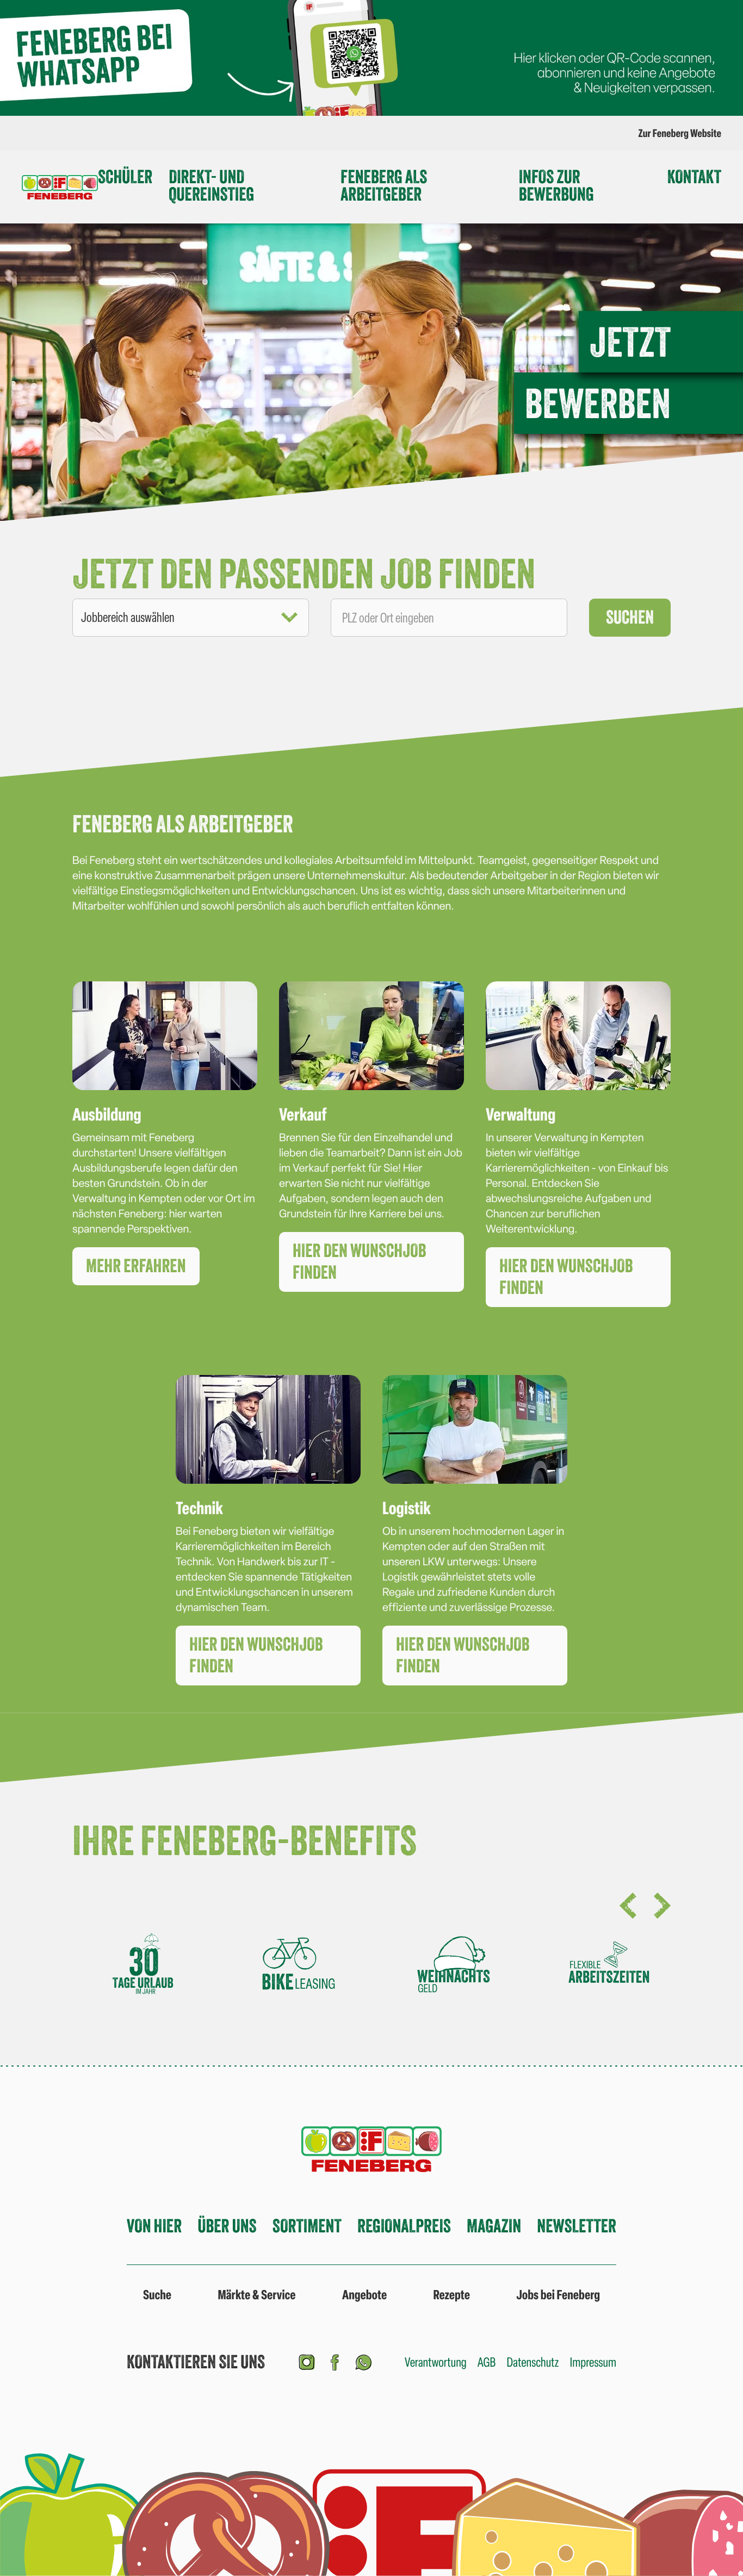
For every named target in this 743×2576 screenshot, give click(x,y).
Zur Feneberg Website (680, 133)
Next (662, 1906)
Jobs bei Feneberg (558, 2295)
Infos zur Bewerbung (556, 186)
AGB (487, 2362)
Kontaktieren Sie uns (196, 2362)
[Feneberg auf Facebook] (335, 2361)
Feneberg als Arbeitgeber (384, 186)
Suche (157, 2295)
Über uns (227, 2226)
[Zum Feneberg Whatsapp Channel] (363, 2361)
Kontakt (694, 177)
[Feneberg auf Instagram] (307, 2361)
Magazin (494, 2226)
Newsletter (577, 2226)
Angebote (364, 2295)
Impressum (593, 2362)
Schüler (125, 177)
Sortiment (307, 2226)
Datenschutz (533, 2362)
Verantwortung (436, 2362)
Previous (628, 1906)
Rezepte (452, 2295)
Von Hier (154, 2226)
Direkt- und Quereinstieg (211, 186)
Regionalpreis (404, 2226)
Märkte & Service (256, 2295)
